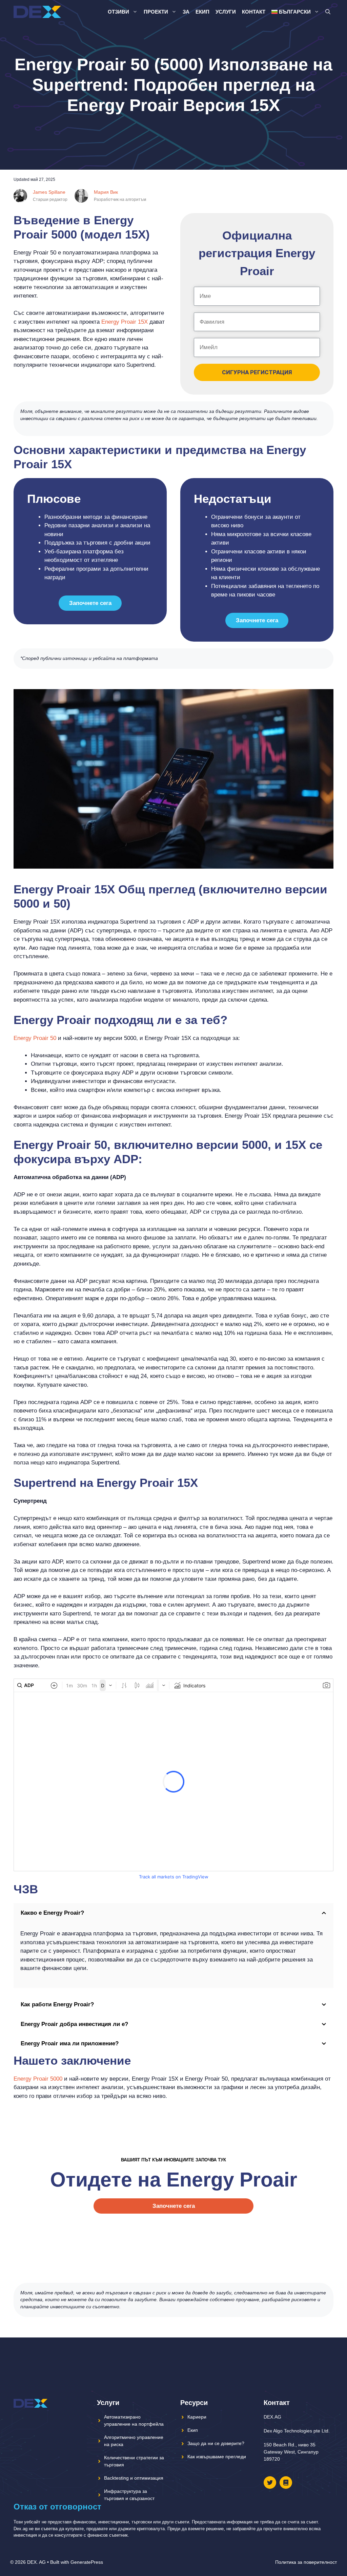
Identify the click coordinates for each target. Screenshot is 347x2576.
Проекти (156, 12)
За (186, 12)
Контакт (254, 12)
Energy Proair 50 (35, 1038)
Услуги (226, 12)
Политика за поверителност (306, 2562)
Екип (202, 12)
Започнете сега (90, 603)
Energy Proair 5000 (38, 2079)
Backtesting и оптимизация (134, 2478)
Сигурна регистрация (257, 372)
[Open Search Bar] (328, 12)
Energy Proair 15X (125, 322)
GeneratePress (87, 2562)
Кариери (197, 2417)
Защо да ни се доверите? (216, 2443)
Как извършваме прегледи (217, 2457)
